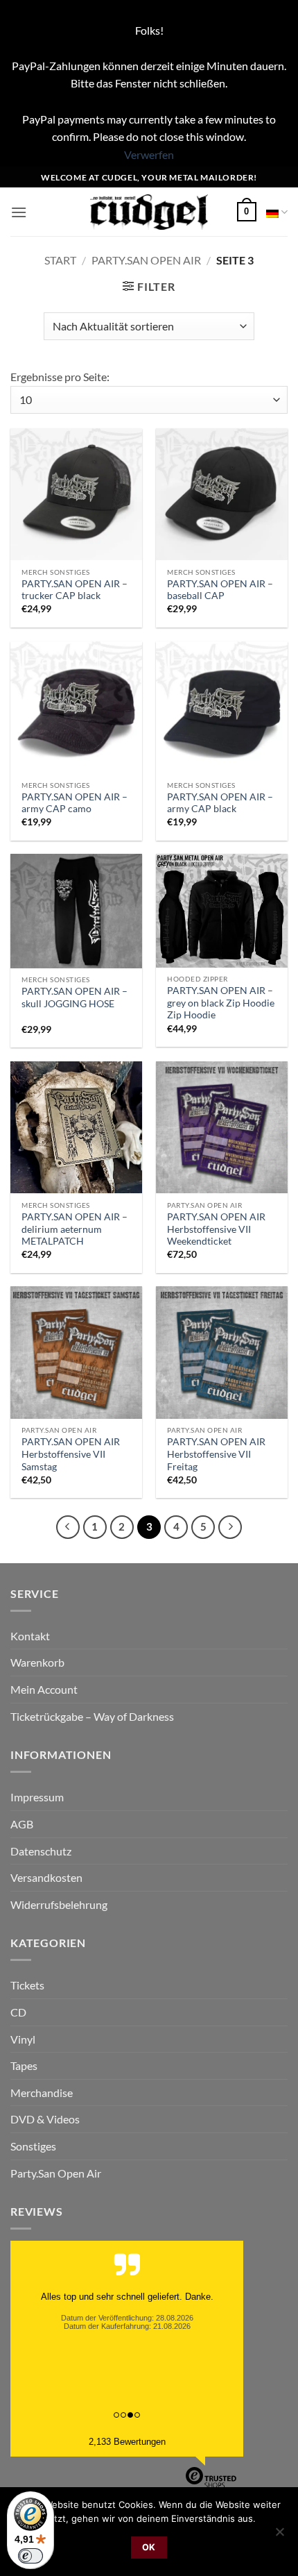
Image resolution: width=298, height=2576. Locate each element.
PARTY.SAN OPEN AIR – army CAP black (220, 803)
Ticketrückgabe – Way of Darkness (92, 1716)
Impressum (37, 1797)
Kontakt (30, 1636)
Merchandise (42, 2093)
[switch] (30, 2556)
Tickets (27, 1985)
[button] (19, 212)
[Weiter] (230, 1527)
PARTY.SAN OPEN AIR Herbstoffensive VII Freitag (216, 1454)
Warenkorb (37, 1662)
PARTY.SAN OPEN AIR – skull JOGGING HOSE (74, 997)
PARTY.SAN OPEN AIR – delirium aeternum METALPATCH (74, 1229)
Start (60, 260)
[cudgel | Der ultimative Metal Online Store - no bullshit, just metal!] (149, 212)
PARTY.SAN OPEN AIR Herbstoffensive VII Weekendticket (216, 1229)
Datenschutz (41, 1851)
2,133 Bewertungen (127, 2442)
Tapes (24, 2065)
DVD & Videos (45, 2119)
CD (18, 2012)
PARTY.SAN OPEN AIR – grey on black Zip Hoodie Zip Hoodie (221, 1003)
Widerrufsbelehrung (59, 1904)
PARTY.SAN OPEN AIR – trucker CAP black (74, 590)
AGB (22, 1824)
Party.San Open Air (146, 260)
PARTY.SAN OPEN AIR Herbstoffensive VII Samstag (71, 1454)
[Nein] (279, 2536)
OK (149, 2547)
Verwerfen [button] (149, 154)
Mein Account (44, 1689)
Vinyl (23, 2039)
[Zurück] (68, 1527)
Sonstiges (33, 2146)
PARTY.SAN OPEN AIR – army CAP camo (74, 803)
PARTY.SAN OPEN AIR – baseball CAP (220, 590)
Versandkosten (46, 1877)
